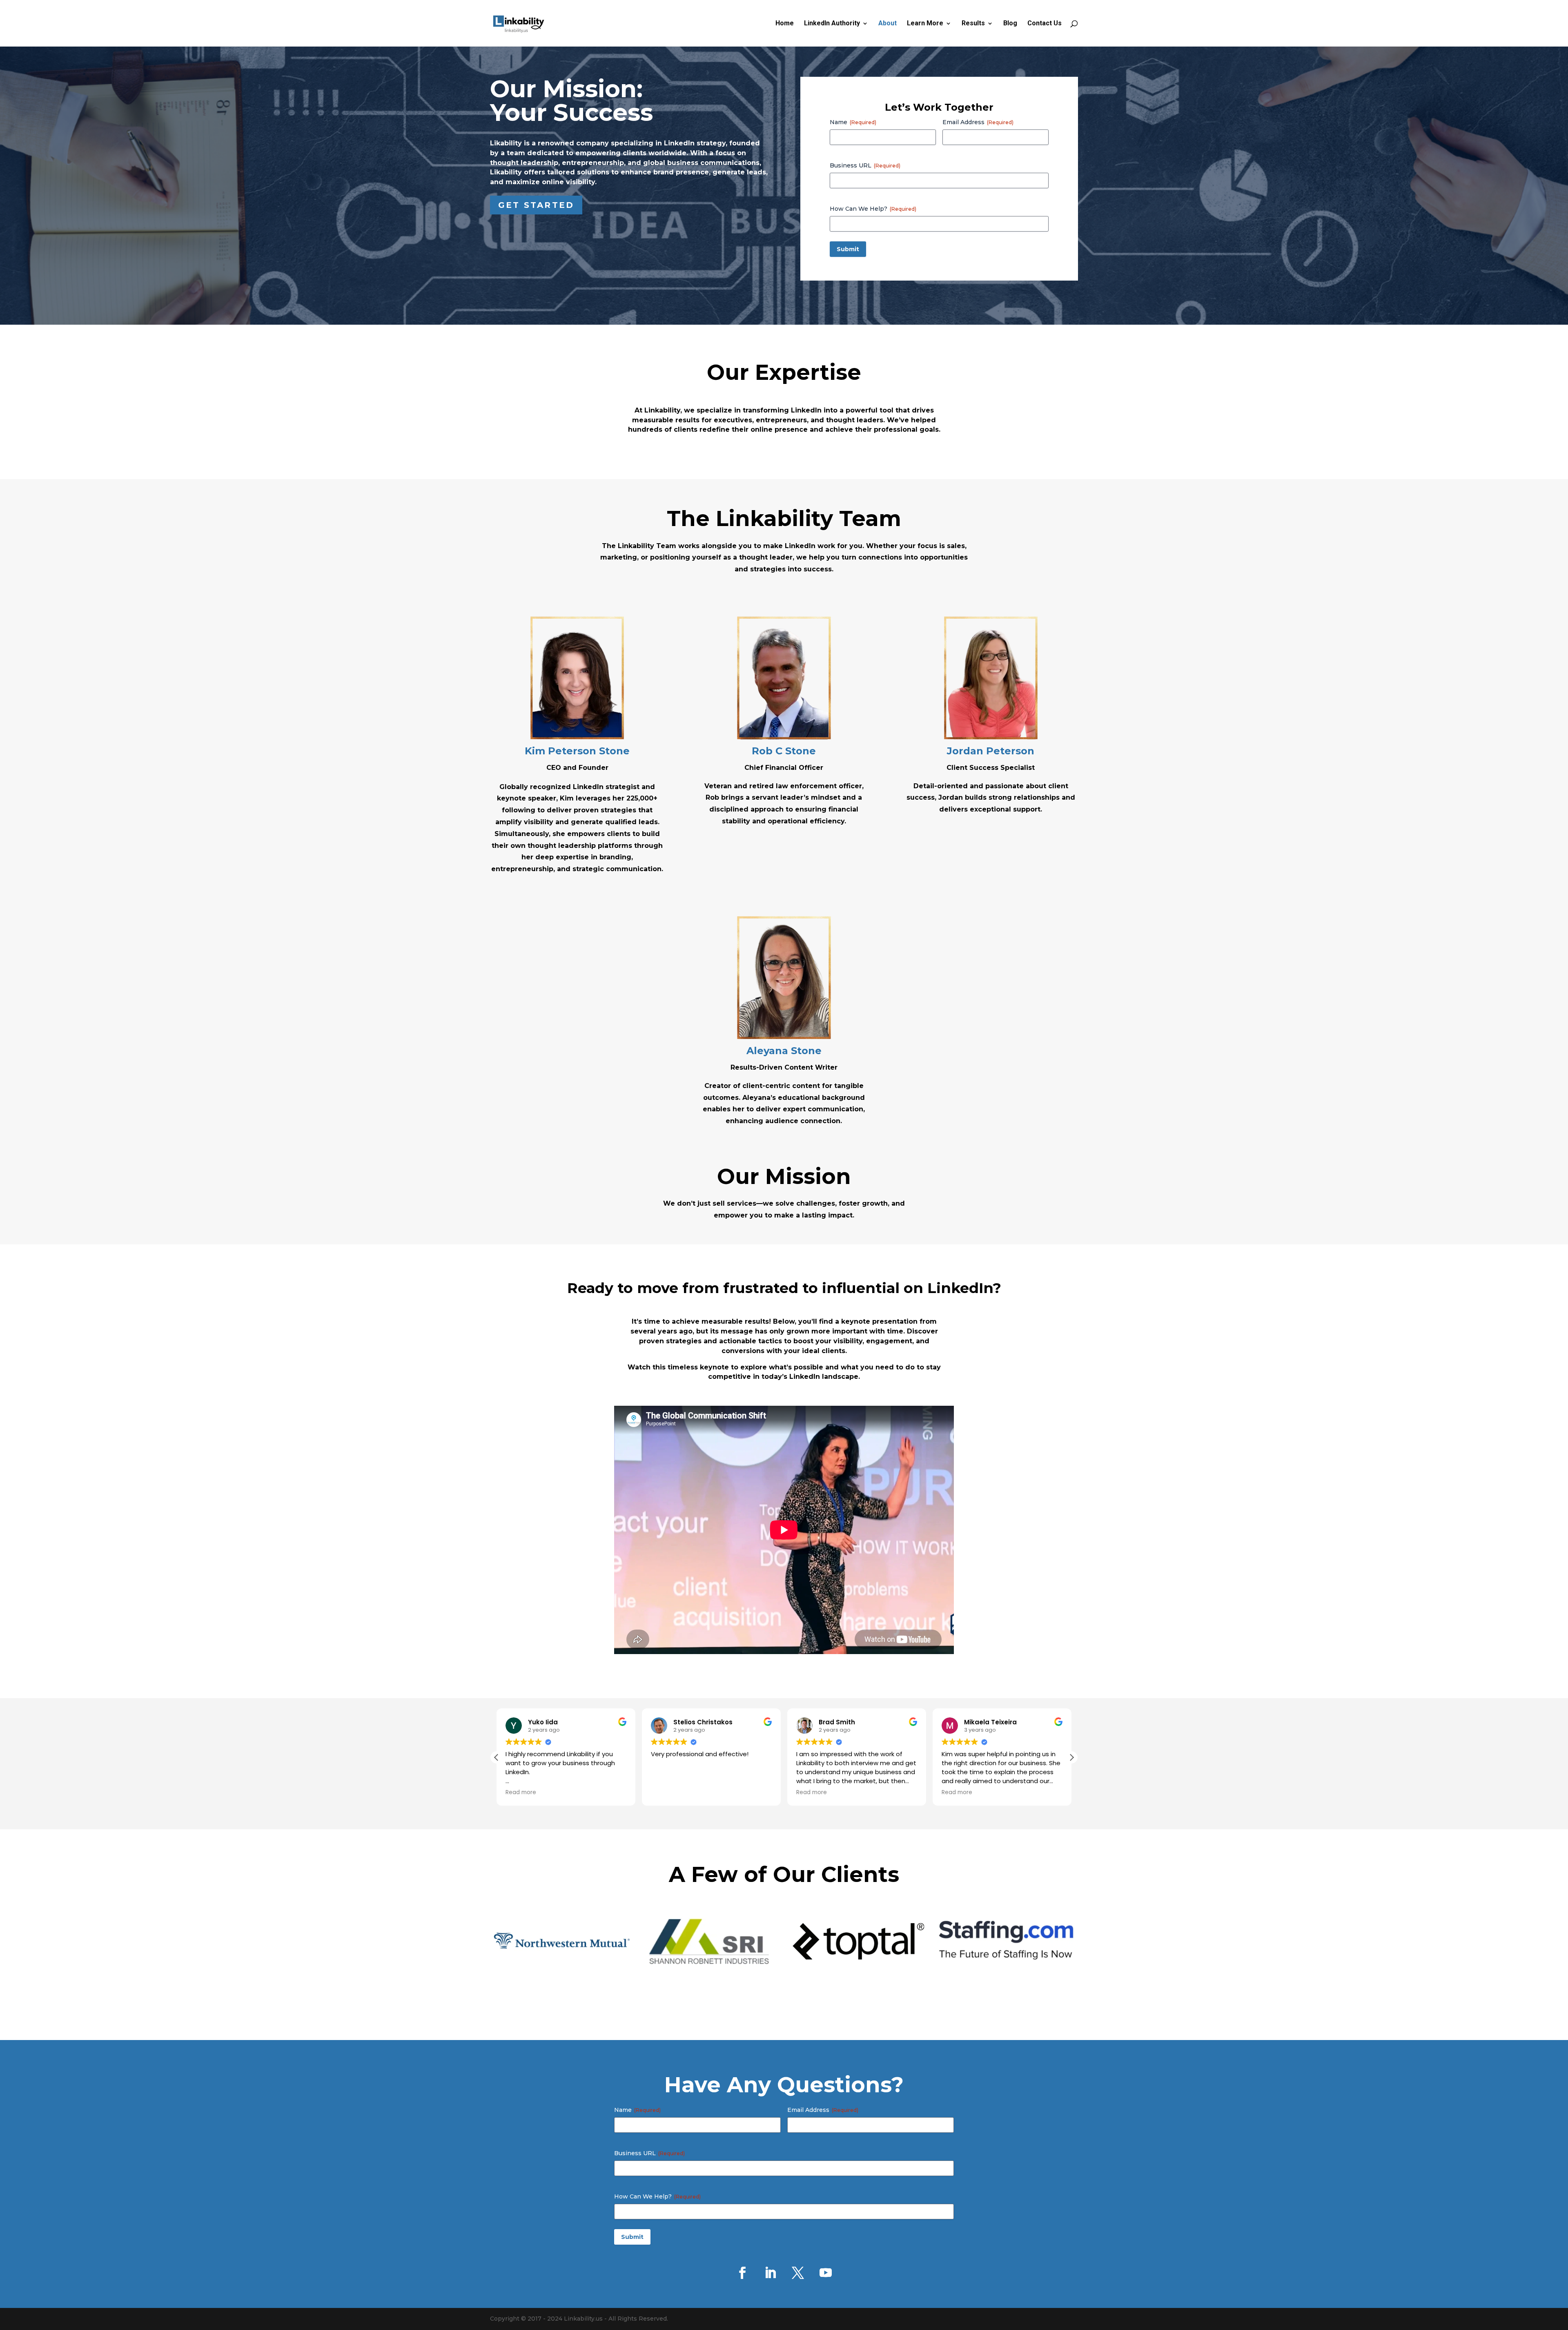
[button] (1071, 1757)
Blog (1010, 24)
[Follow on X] (798, 2273)
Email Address (978, 122)
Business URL (865, 165)
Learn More (925, 24)
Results (973, 24)
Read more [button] (666, 1793)
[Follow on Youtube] (826, 2273)
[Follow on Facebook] (742, 2273)
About (888, 24)
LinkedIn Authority (832, 24)
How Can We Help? (873, 209)
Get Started (536, 205)
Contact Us (1045, 24)
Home (785, 24)
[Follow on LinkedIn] (770, 2273)
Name (853, 122)
